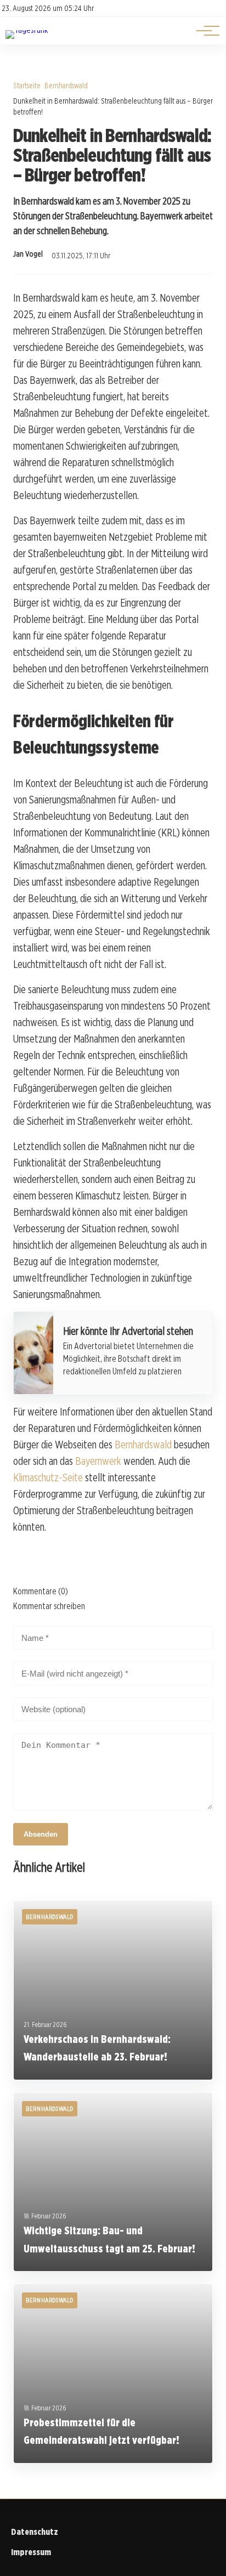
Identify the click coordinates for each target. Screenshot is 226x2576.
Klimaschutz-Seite (48, 1477)
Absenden (41, 1834)
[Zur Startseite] (27, 30)
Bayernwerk (98, 1461)
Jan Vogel (28, 254)
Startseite (27, 85)
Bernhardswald (66, 85)
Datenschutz (35, 2532)
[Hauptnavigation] (204, 31)
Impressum (31, 2552)
